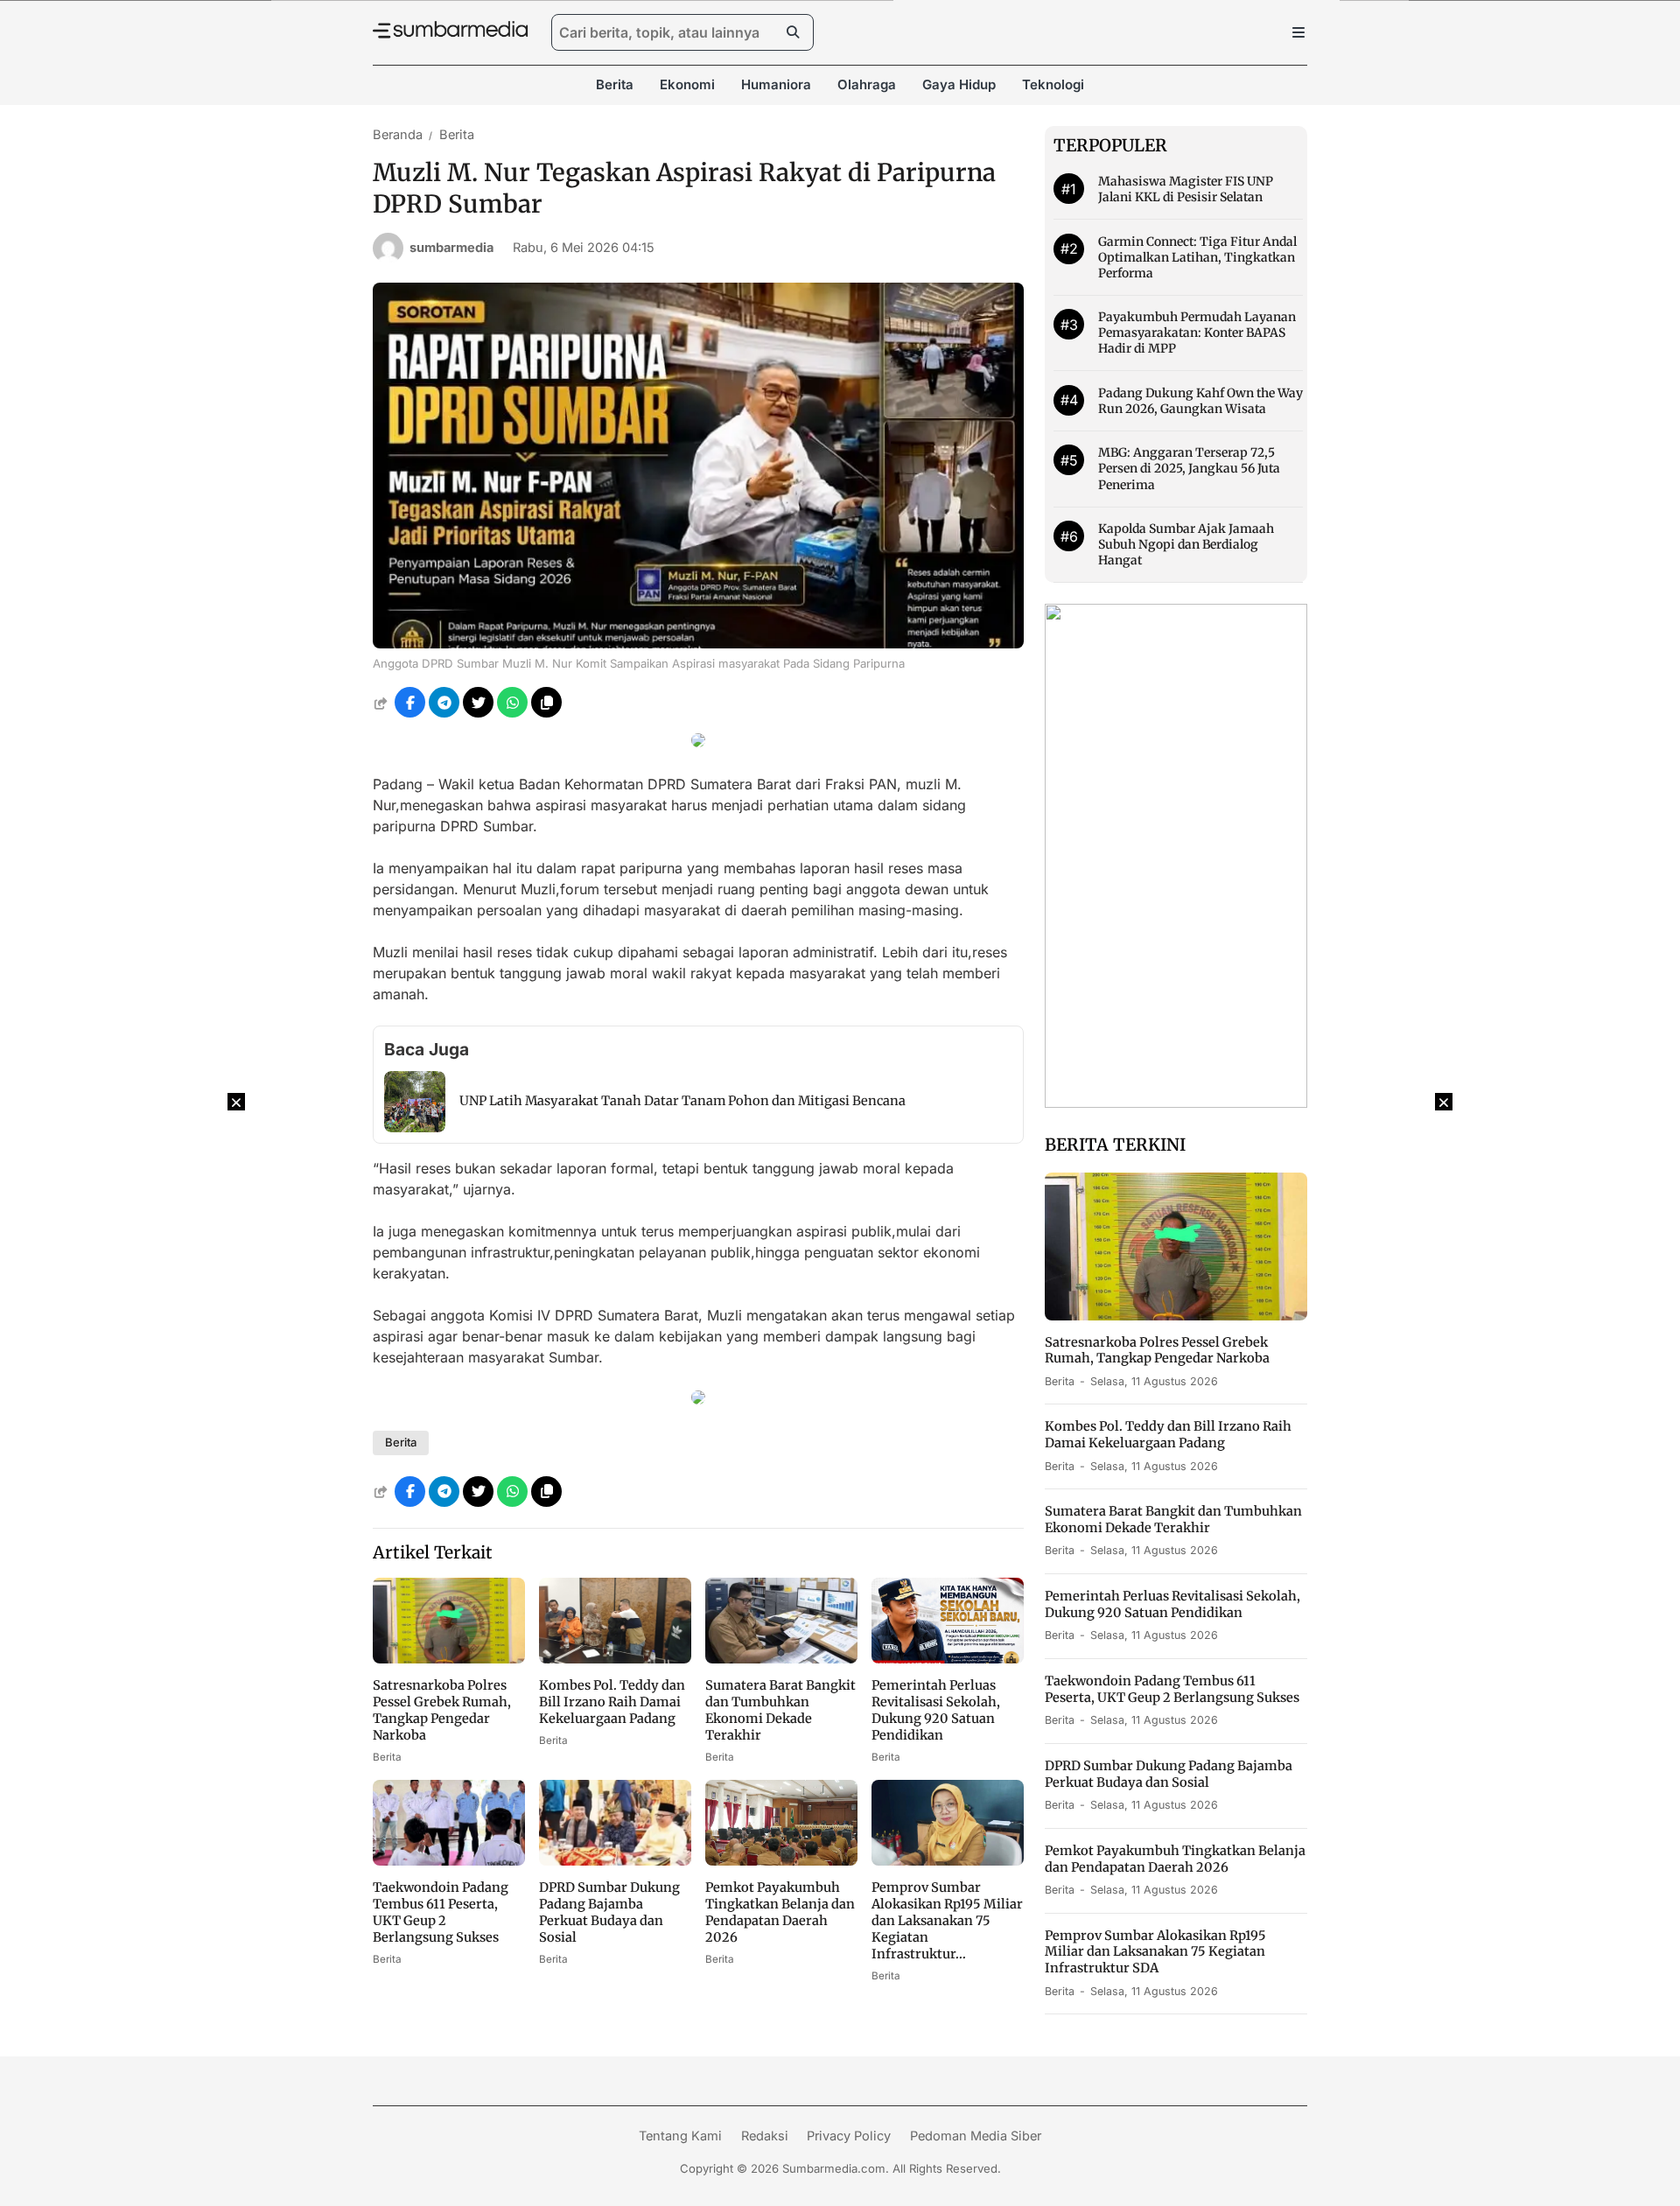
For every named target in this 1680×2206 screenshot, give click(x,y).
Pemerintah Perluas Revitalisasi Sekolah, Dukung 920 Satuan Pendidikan (936, 1710)
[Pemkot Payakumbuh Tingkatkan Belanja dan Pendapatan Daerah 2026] (781, 1860)
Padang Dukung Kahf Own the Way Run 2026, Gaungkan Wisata (1200, 401)
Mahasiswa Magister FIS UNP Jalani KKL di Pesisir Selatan (1186, 189)
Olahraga (867, 84)
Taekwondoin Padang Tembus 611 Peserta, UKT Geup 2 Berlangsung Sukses (441, 1912)
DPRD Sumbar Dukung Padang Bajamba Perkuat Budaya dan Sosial (609, 1912)
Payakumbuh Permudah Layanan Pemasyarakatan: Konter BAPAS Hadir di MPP (1197, 333)
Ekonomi (687, 84)
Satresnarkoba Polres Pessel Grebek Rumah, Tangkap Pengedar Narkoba (442, 1710)
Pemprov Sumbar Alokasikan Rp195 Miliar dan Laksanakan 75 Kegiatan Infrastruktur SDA (1155, 1952)
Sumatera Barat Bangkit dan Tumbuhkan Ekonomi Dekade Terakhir (780, 1710)
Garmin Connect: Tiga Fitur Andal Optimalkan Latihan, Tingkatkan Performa (1197, 257)
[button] (546, 702)
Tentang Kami (680, 2136)
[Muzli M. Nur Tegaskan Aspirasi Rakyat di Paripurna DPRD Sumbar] (698, 643)
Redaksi (765, 2136)
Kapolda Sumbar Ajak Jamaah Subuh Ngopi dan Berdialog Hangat (1186, 544)
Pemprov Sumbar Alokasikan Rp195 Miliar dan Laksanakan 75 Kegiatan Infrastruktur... (947, 1921)
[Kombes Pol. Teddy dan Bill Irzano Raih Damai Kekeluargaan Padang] (615, 1658)
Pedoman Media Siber (976, 2136)
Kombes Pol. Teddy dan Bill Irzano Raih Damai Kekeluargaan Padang (612, 1702)
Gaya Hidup (959, 84)
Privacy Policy (849, 2136)
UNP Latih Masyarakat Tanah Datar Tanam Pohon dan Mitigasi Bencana (682, 1101)
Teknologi (1053, 84)
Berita (615, 84)
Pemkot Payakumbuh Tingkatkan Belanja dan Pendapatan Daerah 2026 (780, 1912)
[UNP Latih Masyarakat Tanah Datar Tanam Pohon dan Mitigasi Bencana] (415, 1127)
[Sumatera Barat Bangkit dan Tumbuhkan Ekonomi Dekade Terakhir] (781, 1658)
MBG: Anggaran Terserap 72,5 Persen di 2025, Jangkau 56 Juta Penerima (1189, 468)
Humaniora (776, 84)
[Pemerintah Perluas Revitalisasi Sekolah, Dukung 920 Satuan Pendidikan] (948, 1658)
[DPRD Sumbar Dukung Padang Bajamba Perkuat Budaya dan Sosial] (615, 1860)
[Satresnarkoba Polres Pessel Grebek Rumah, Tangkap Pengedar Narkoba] (449, 1658)
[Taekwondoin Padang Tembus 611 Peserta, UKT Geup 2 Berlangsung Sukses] (449, 1860)
